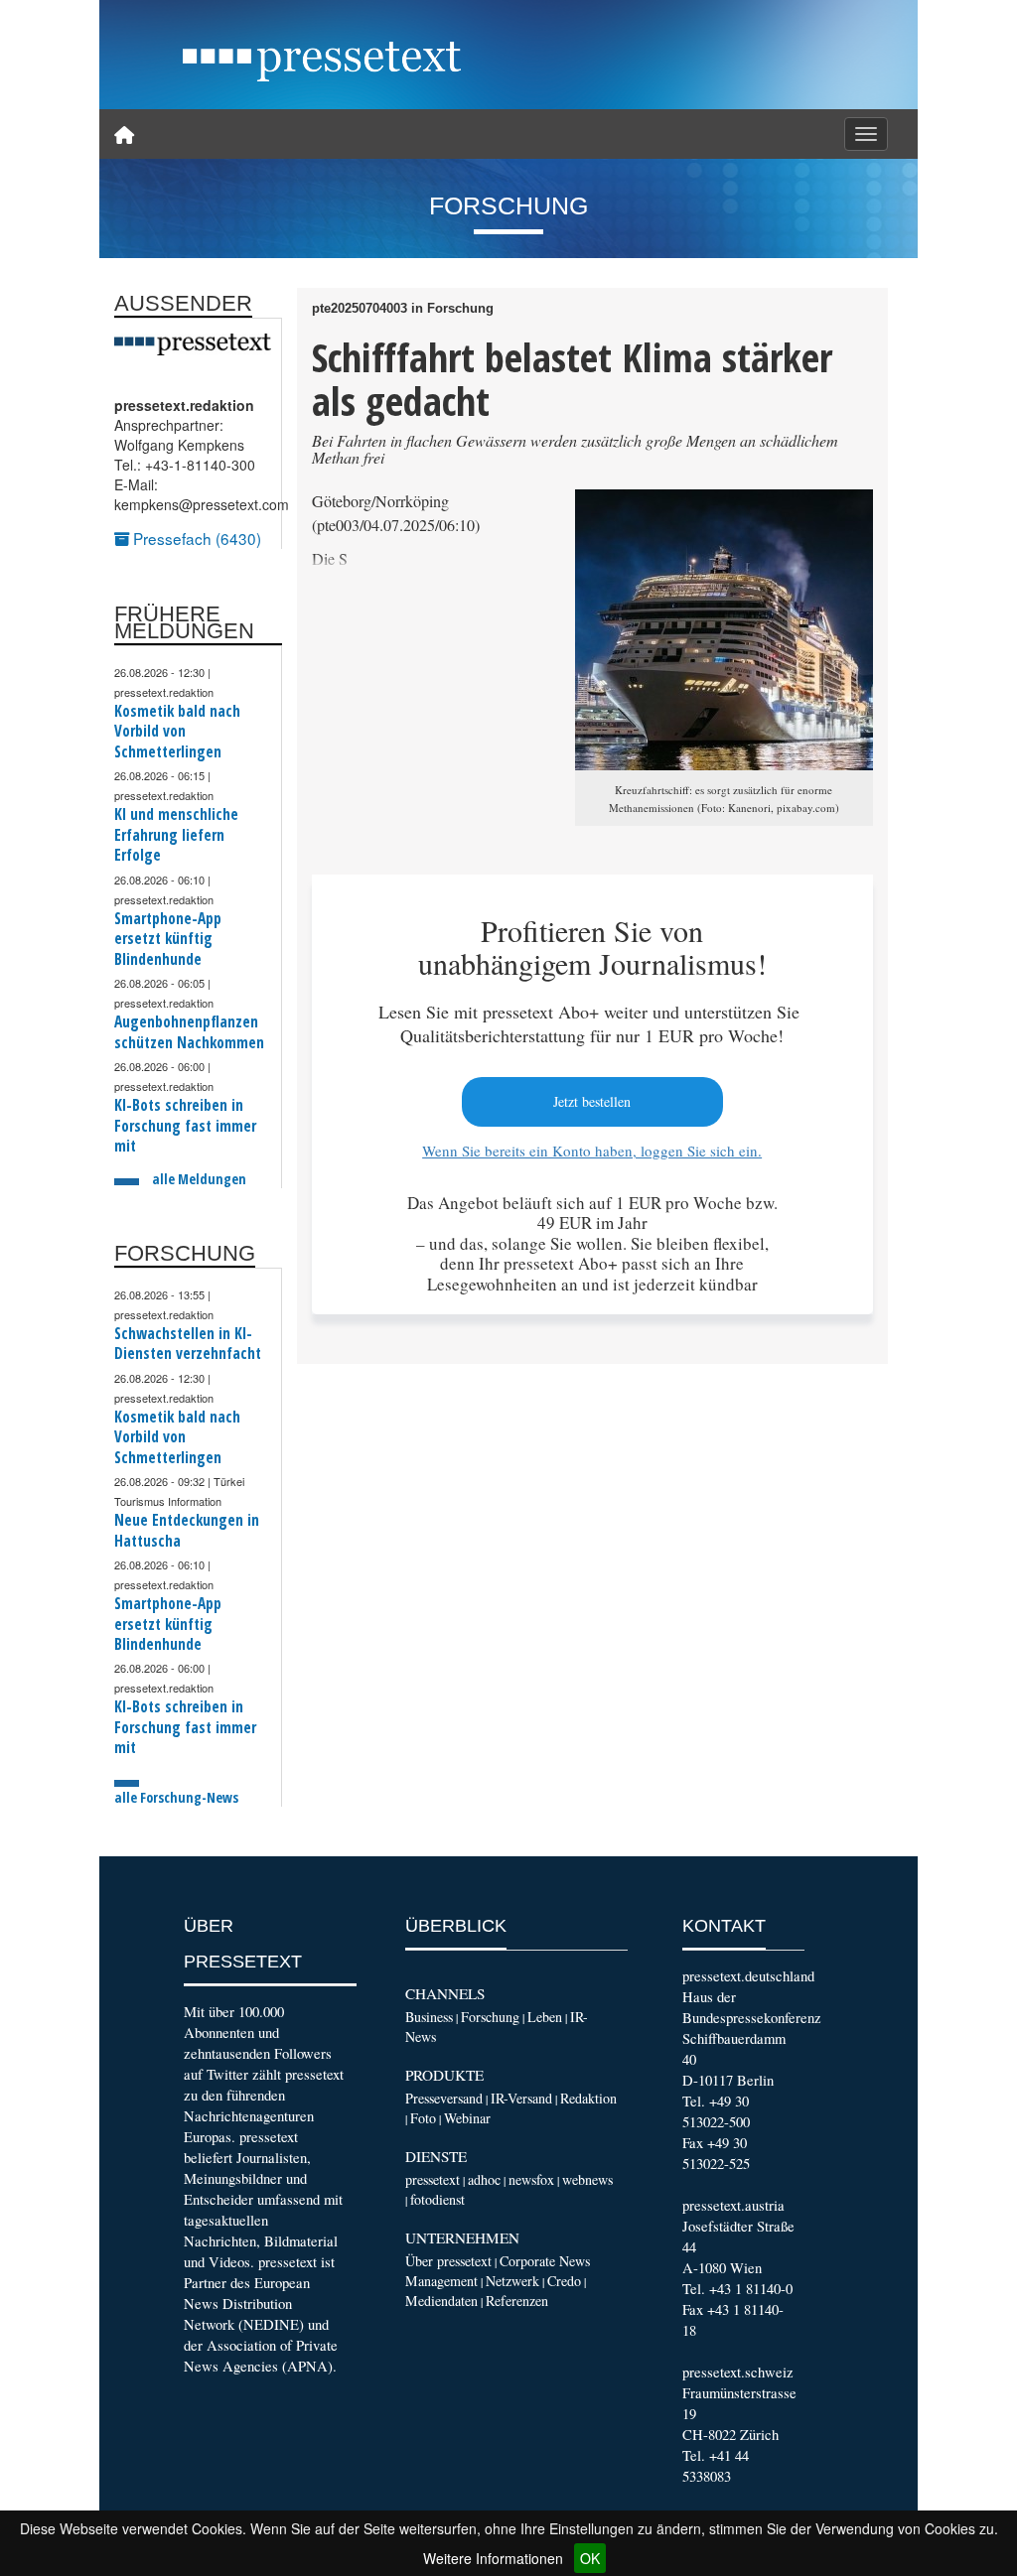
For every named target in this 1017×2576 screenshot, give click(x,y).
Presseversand (444, 2098)
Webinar (467, 2118)
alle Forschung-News (176, 1797)
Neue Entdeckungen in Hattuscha (187, 1530)
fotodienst (437, 2199)
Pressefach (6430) (195, 538)
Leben (545, 2017)
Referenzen (517, 2301)
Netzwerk (512, 2281)
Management (441, 2281)
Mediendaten (441, 2301)
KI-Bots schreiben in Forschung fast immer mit (185, 1126)
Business (429, 2017)
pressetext (433, 2179)
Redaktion (588, 2098)
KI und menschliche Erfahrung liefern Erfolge (176, 835)
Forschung (490, 2017)
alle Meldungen (199, 1179)
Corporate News (545, 2261)
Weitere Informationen (493, 2558)
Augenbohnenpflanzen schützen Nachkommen (189, 1032)
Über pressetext (448, 2261)
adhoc (484, 2179)
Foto (423, 2118)
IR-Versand (521, 2098)
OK (590, 2558)
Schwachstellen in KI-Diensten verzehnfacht (188, 1344)
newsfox (531, 2179)
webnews (587, 2179)
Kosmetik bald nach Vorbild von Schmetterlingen (177, 732)
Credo (564, 2281)
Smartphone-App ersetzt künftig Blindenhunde (168, 939)
